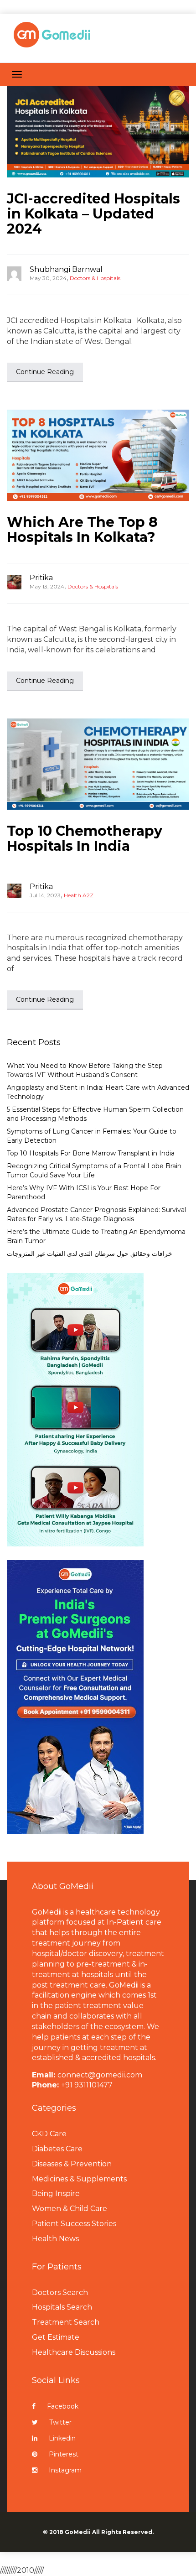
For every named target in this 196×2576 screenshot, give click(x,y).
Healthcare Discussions (74, 2352)
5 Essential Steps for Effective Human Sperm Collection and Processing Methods (95, 1114)
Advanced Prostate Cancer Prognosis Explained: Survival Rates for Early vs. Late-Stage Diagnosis (96, 1214)
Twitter (60, 2422)
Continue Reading (45, 372)
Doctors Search (60, 2292)
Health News (55, 2239)
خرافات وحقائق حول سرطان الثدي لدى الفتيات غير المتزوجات (90, 1254)
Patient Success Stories (74, 2224)
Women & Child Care (70, 2209)
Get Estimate (56, 2337)
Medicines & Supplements (79, 2179)
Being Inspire (56, 2194)
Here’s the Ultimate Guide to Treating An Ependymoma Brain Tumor (96, 1236)
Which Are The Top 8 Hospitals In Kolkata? (82, 530)
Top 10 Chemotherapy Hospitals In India (85, 838)
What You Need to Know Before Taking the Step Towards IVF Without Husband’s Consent (85, 1070)
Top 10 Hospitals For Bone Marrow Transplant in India (91, 1153)
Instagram (65, 2470)
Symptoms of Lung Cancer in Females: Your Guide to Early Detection (92, 1136)
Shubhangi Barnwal (66, 269)
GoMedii (78, 2532)
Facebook (63, 2406)
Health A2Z (79, 895)
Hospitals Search (62, 2307)
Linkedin (62, 2438)
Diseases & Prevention (72, 2164)
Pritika (41, 578)
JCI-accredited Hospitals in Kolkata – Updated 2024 (93, 214)
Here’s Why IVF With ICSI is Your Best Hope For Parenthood (84, 1192)
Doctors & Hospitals (95, 278)
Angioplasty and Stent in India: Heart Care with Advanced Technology (98, 1092)
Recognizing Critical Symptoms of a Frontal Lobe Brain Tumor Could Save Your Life (94, 1171)
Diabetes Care (57, 2149)
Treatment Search (66, 2322)
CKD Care (49, 2134)
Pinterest (64, 2454)
